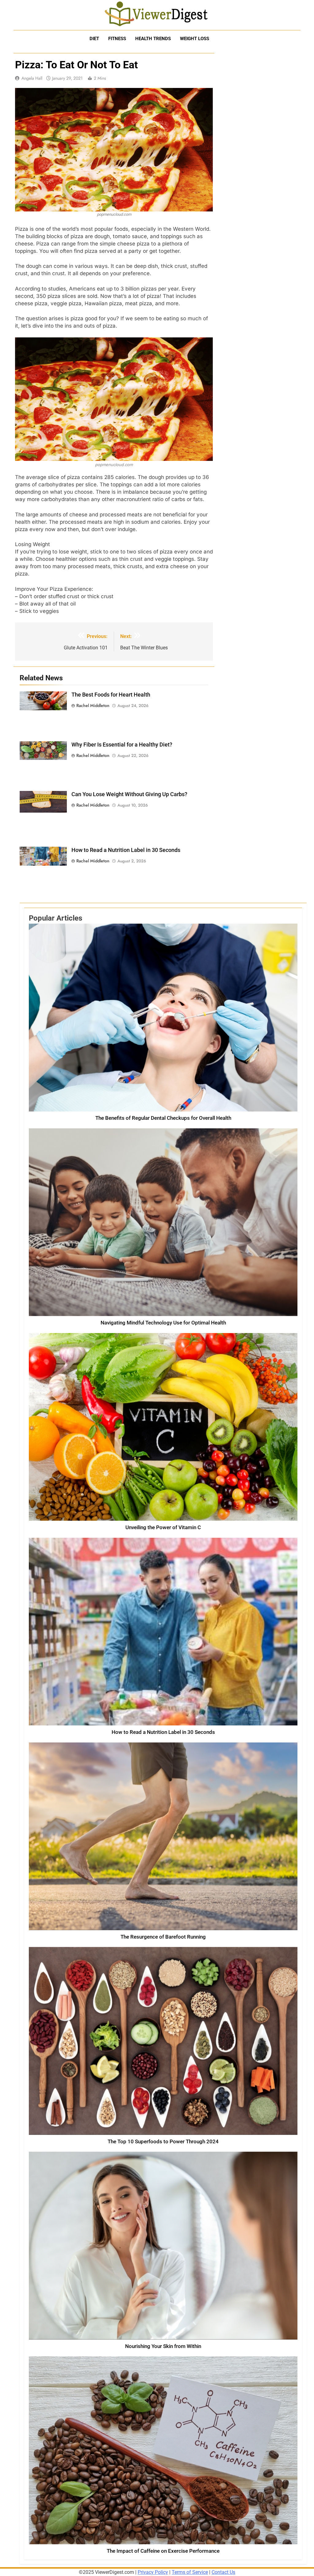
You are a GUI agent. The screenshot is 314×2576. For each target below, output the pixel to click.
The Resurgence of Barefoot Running (163, 1937)
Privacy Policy (153, 2572)
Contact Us (223, 2572)
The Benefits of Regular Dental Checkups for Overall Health (163, 1118)
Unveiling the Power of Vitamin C (163, 1527)
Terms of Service (190, 2572)
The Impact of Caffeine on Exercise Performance (163, 2551)
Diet (94, 39)
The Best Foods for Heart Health (111, 695)
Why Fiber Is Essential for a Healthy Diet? (122, 745)
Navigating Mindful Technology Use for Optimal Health (163, 1323)
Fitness (117, 39)
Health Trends (153, 39)
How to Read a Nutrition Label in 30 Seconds (126, 850)
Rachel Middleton (93, 705)
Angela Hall (32, 78)
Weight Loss (195, 39)
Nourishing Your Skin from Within (163, 2346)
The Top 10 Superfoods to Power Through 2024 (163, 2142)
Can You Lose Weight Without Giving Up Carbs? (129, 794)
